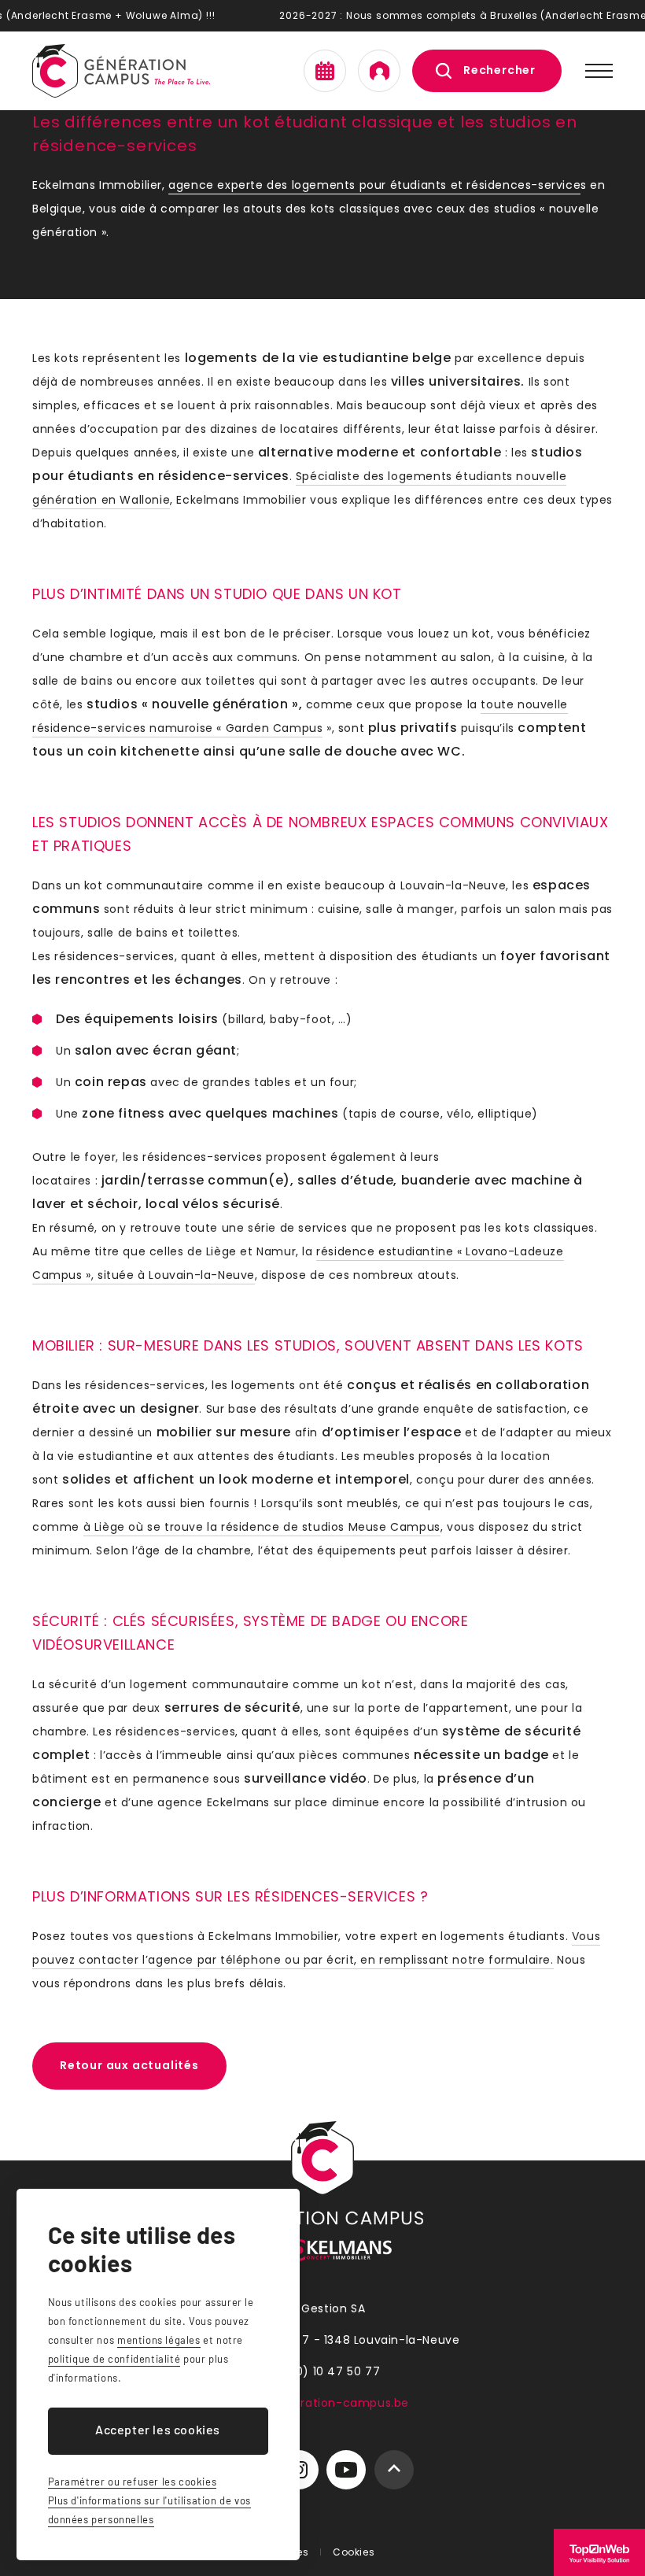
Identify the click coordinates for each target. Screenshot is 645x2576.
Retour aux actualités (129, 2065)
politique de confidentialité (114, 2359)
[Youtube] (346, 2470)
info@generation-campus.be (322, 2403)
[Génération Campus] (121, 71)
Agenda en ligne (325, 71)
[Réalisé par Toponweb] (599, 2552)
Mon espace (379, 71)
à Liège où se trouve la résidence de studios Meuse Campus (262, 1527)
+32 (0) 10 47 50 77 (322, 2371)
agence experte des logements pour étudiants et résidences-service (374, 185)
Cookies (354, 2552)
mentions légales (159, 2340)
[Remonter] (394, 2470)
